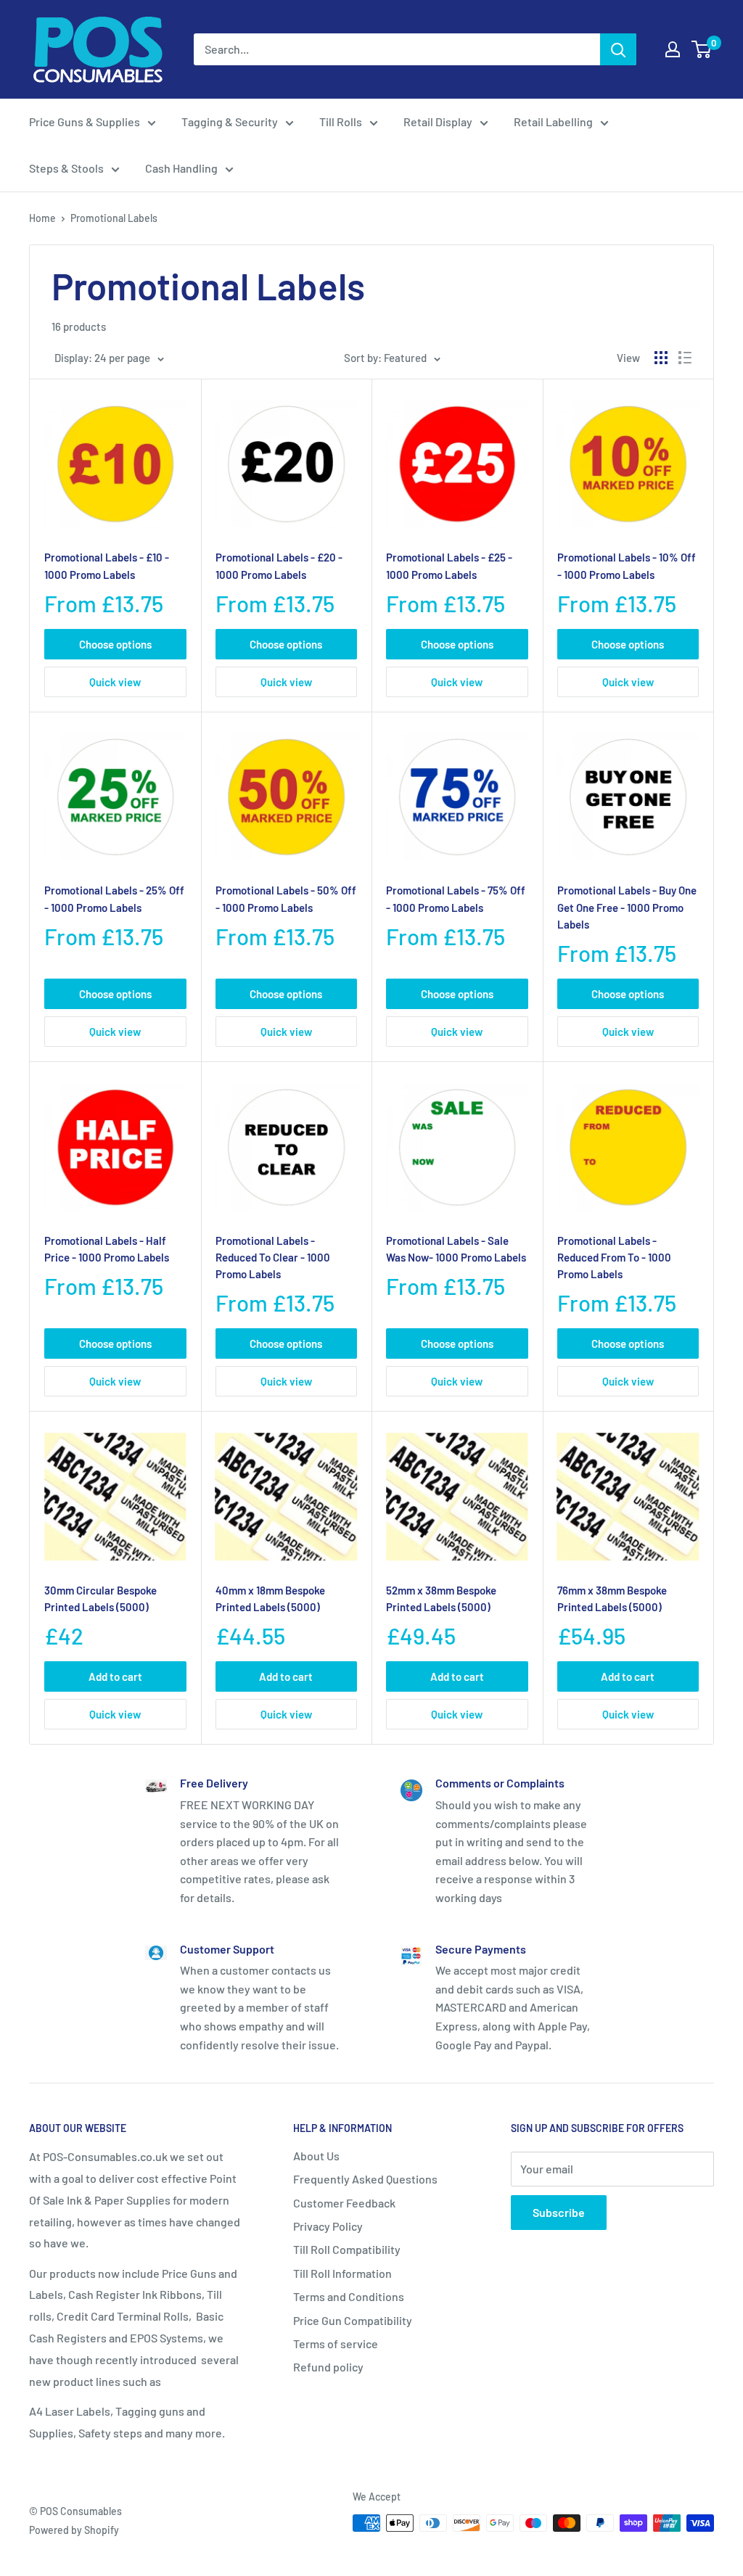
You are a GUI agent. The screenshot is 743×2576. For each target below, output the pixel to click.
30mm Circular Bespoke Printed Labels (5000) (100, 1598)
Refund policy (328, 2367)
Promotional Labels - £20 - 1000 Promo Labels (279, 565)
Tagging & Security (230, 122)
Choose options (115, 644)
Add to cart (115, 1676)
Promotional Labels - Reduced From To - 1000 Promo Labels (614, 1258)
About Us (316, 2156)
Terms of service (336, 2343)
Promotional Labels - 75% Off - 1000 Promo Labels (456, 898)
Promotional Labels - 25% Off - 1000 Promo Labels (114, 898)
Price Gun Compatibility (353, 2320)
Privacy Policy (328, 2226)
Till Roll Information (342, 2273)
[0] (702, 49)
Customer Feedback (344, 2203)
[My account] (673, 49)
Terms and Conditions (349, 2296)
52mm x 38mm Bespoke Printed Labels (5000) (441, 1598)
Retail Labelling (553, 122)
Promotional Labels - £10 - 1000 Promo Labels (107, 565)
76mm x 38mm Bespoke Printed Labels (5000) (612, 1598)
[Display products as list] (685, 358)
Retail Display (438, 122)
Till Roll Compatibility (347, 2249)
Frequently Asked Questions (365, 2179)
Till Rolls (341, 122)
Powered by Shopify (74, 2530)
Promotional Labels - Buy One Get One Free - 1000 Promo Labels (627, 907)
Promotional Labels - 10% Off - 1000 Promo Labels (627, 565)
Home (42, 218)
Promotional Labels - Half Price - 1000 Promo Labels (107, 1249)
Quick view (115, 682)
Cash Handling (181, 168)
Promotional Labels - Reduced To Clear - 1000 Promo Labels (273, 1258)
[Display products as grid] (661, 358)
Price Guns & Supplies (85, 122)
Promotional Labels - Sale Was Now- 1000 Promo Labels (456, 1249)
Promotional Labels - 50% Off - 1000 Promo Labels (286, 898)
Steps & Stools (66, 168)
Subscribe (559, 2212)
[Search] (618, 49)
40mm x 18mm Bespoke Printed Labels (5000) (270, 1598)
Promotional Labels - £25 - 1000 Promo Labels (449, 565)
